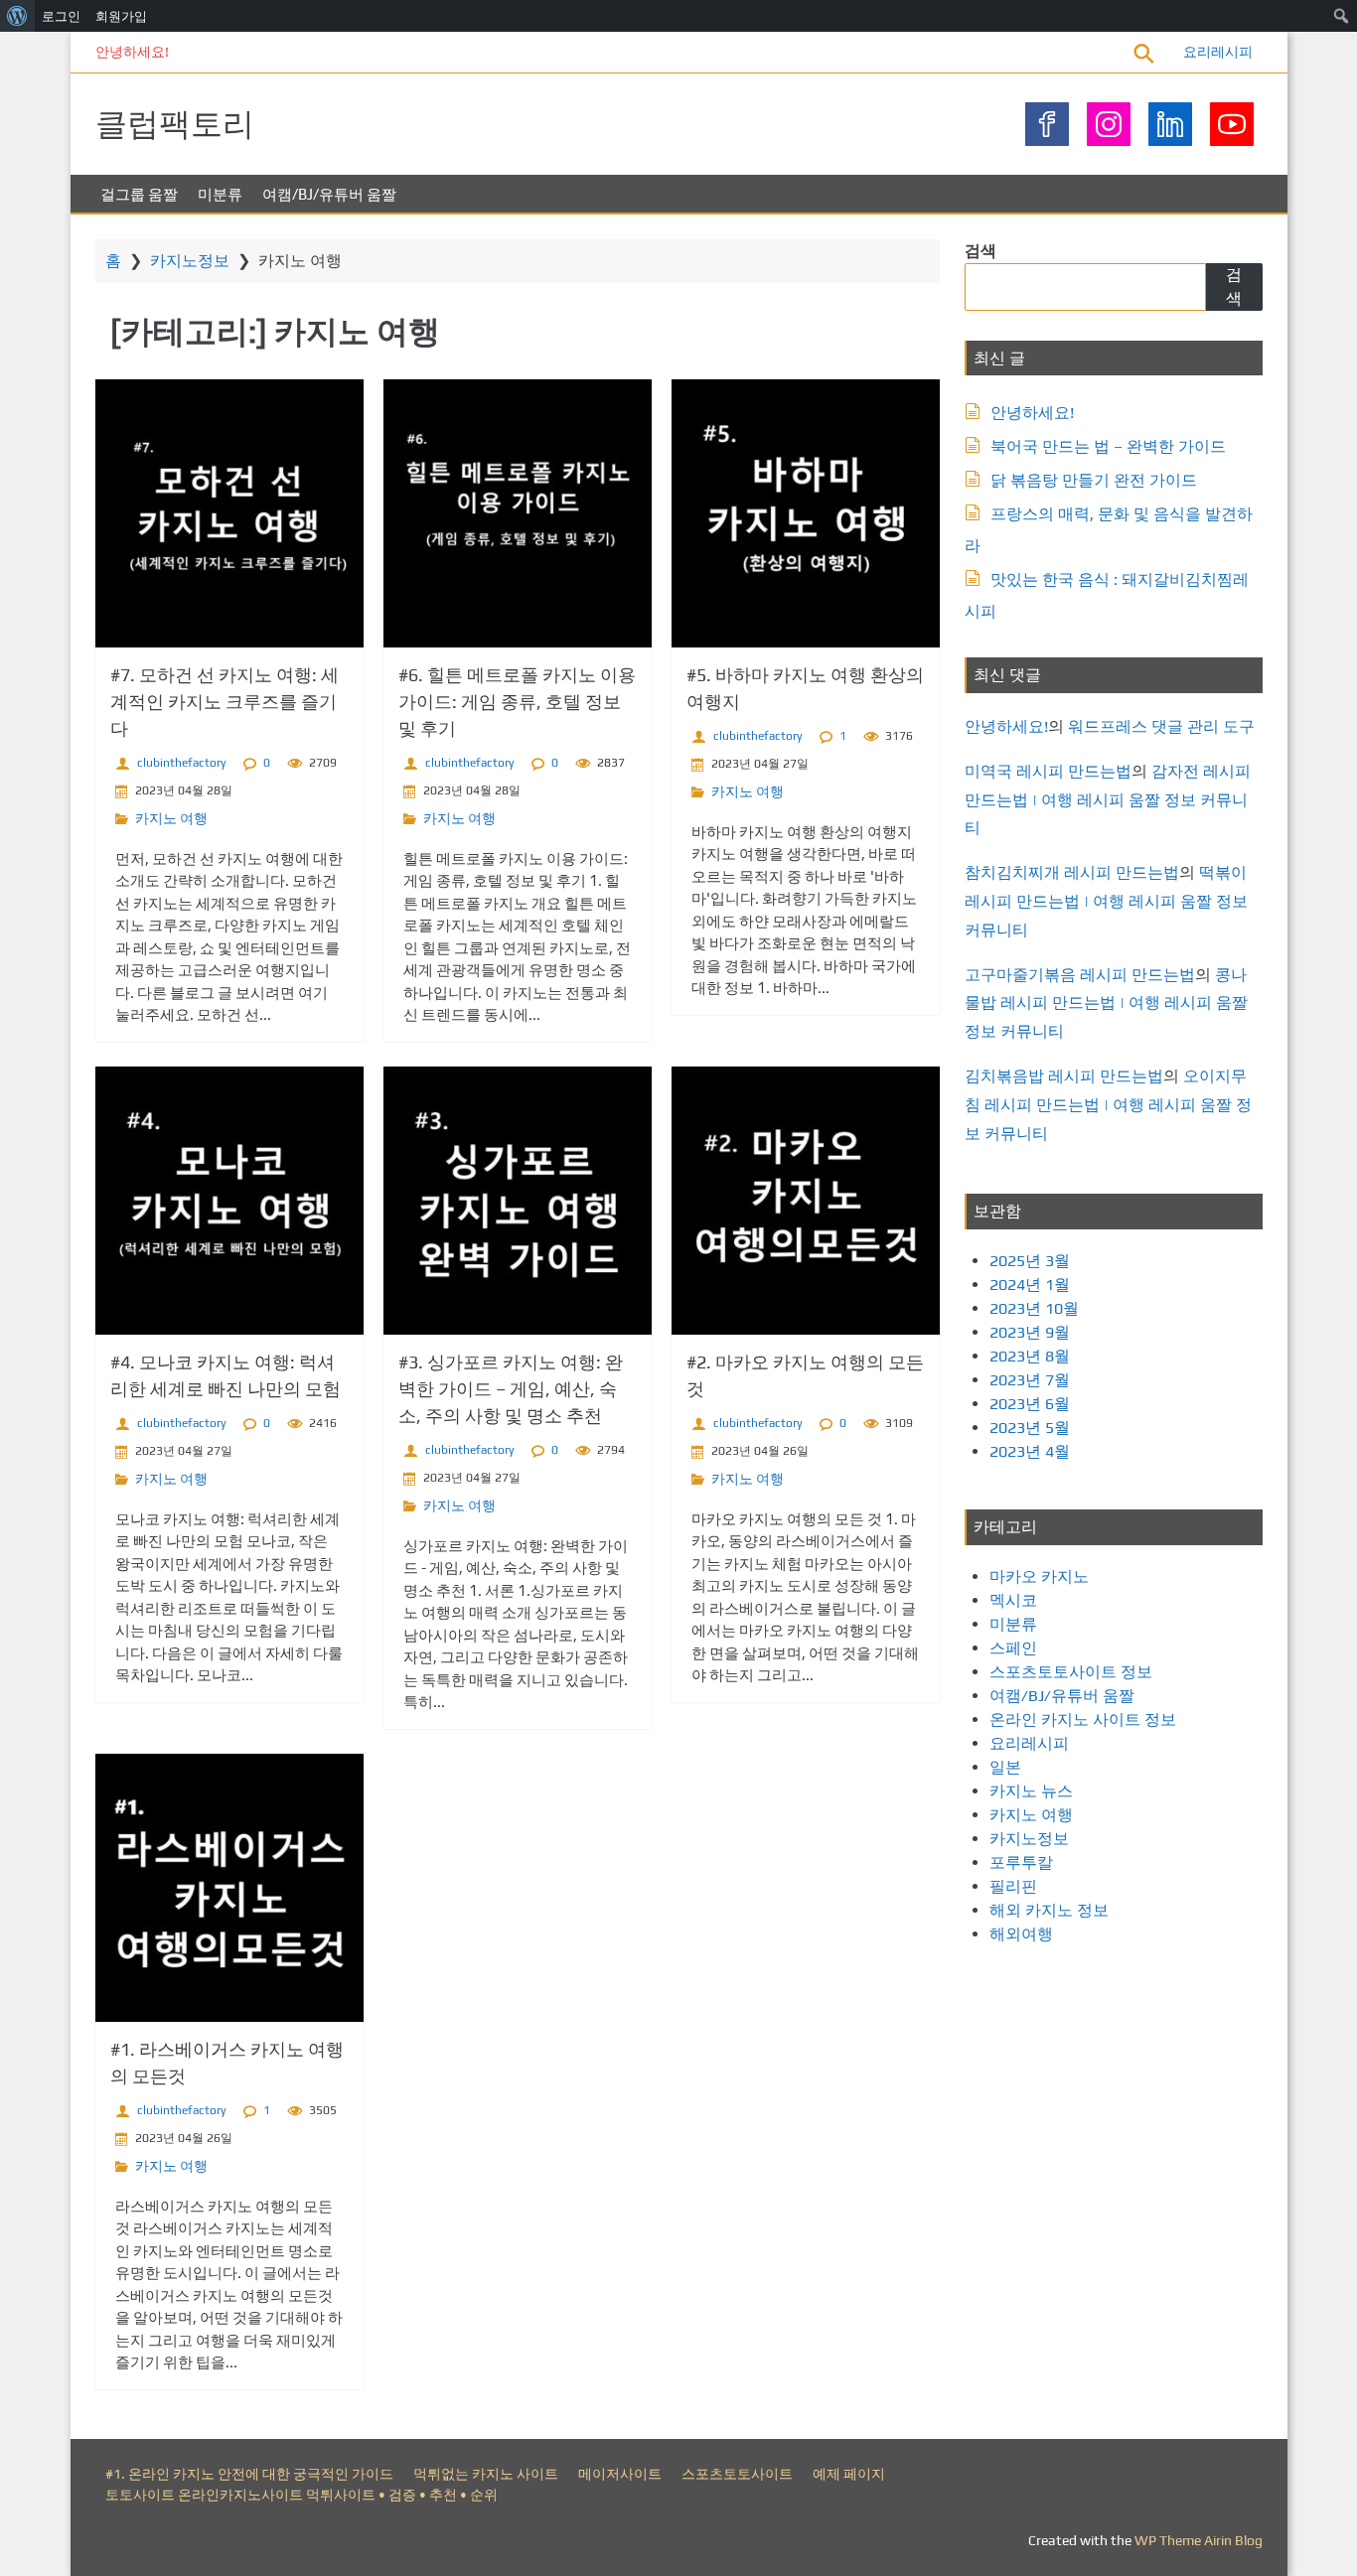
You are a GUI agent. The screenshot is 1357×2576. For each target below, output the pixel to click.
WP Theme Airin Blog (1199, 2540)
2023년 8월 (1030, 1356)
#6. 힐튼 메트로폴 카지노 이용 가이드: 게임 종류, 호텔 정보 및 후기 (517, 702)
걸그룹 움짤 (139, 194)
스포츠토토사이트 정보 (1071, 1672)
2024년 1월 (1030, 1285)
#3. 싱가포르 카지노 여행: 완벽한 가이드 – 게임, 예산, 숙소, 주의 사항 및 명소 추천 (511, 1389)
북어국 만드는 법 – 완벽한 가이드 (1108, 446)
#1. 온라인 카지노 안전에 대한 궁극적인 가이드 (249, 2474)
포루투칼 (1021, 1862)
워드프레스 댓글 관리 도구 (1161, 726)
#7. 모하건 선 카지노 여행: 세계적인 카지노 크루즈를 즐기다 (225, 702)
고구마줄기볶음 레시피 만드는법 (1080, 975)
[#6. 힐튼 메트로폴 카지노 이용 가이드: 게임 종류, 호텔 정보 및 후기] (518, 513)
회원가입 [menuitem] (121, 16)
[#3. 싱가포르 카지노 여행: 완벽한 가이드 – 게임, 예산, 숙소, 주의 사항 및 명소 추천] (518, 1201)
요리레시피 (1218, 52)
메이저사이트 (620, 2474)
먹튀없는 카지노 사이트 (486, 2474)
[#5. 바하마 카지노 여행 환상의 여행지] (806, 513)
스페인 (1013, 1648)
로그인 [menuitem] (61, 16)
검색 (980, 251)
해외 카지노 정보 (1049, 1910)
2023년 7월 (1030, 1380)
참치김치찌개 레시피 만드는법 (1072, 872)
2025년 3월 (1030, 1261)
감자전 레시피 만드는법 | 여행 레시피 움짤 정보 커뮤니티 (1108, 800)
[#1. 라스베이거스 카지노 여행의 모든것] (229, 1888)
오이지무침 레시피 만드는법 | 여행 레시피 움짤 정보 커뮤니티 (1108, 1105)
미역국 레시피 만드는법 (1048, 771)
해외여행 (1021, 1934)
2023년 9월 (1030, 1332)
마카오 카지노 (1039, 1576)
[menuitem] (17, 16)
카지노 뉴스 (1031, 1791)
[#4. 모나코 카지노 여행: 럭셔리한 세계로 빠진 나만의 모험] (229, 1201)
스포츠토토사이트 (737, 2474)
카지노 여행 (171, 818)
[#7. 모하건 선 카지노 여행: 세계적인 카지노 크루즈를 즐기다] (229, 513)
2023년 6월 (1030, 1404)
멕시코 (1013, 1600)
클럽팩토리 (175, 124)
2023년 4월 (1030, 1451)
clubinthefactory (182, 763)
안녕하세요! (132, 52)
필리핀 (1013, 1886)
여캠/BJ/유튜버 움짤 (329, 194)
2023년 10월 (1034, 1308)
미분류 (220, 194)
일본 (1005, 1767)
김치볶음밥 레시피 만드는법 (1064, 1076)
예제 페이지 (849, 2474)
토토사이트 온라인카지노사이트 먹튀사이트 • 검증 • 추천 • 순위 (302, 2495)
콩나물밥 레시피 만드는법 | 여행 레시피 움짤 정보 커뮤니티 (1106, 1003)
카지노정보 (190, 261)
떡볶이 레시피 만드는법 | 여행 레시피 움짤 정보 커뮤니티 (1106, 901)
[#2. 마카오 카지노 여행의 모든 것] (806, 1201)
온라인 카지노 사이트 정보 (1083, 1719)
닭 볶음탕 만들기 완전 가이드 (1094, 480)
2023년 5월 (1030, 1428)
